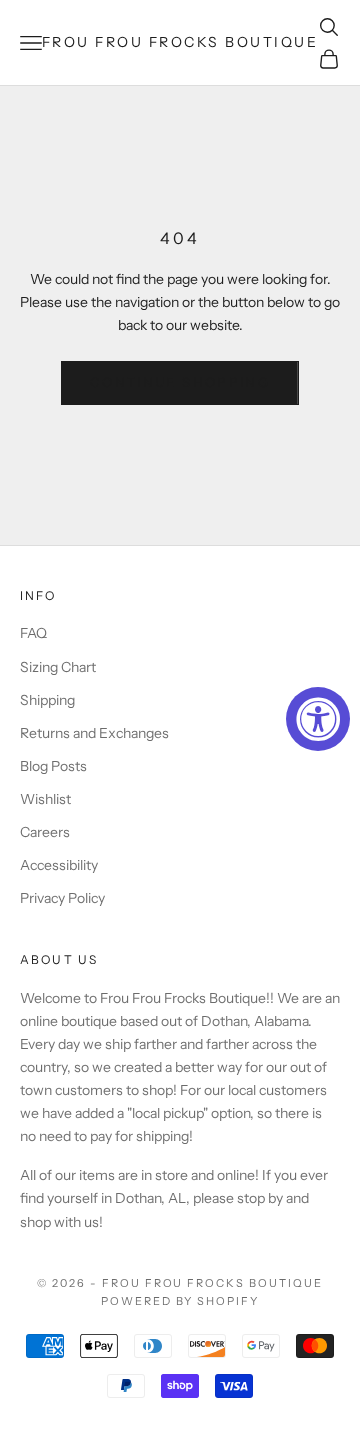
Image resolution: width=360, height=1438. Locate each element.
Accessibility (59, 865)
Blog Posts (53, 766)
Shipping (47, 700)
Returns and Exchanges (94, 733)
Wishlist (45, 799)
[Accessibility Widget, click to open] (318, 719)
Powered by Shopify (180, 1301)
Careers (45, 832)
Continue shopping (180, 382)
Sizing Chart (58, 667)
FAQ (33, 633)
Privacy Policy (62, 898)
